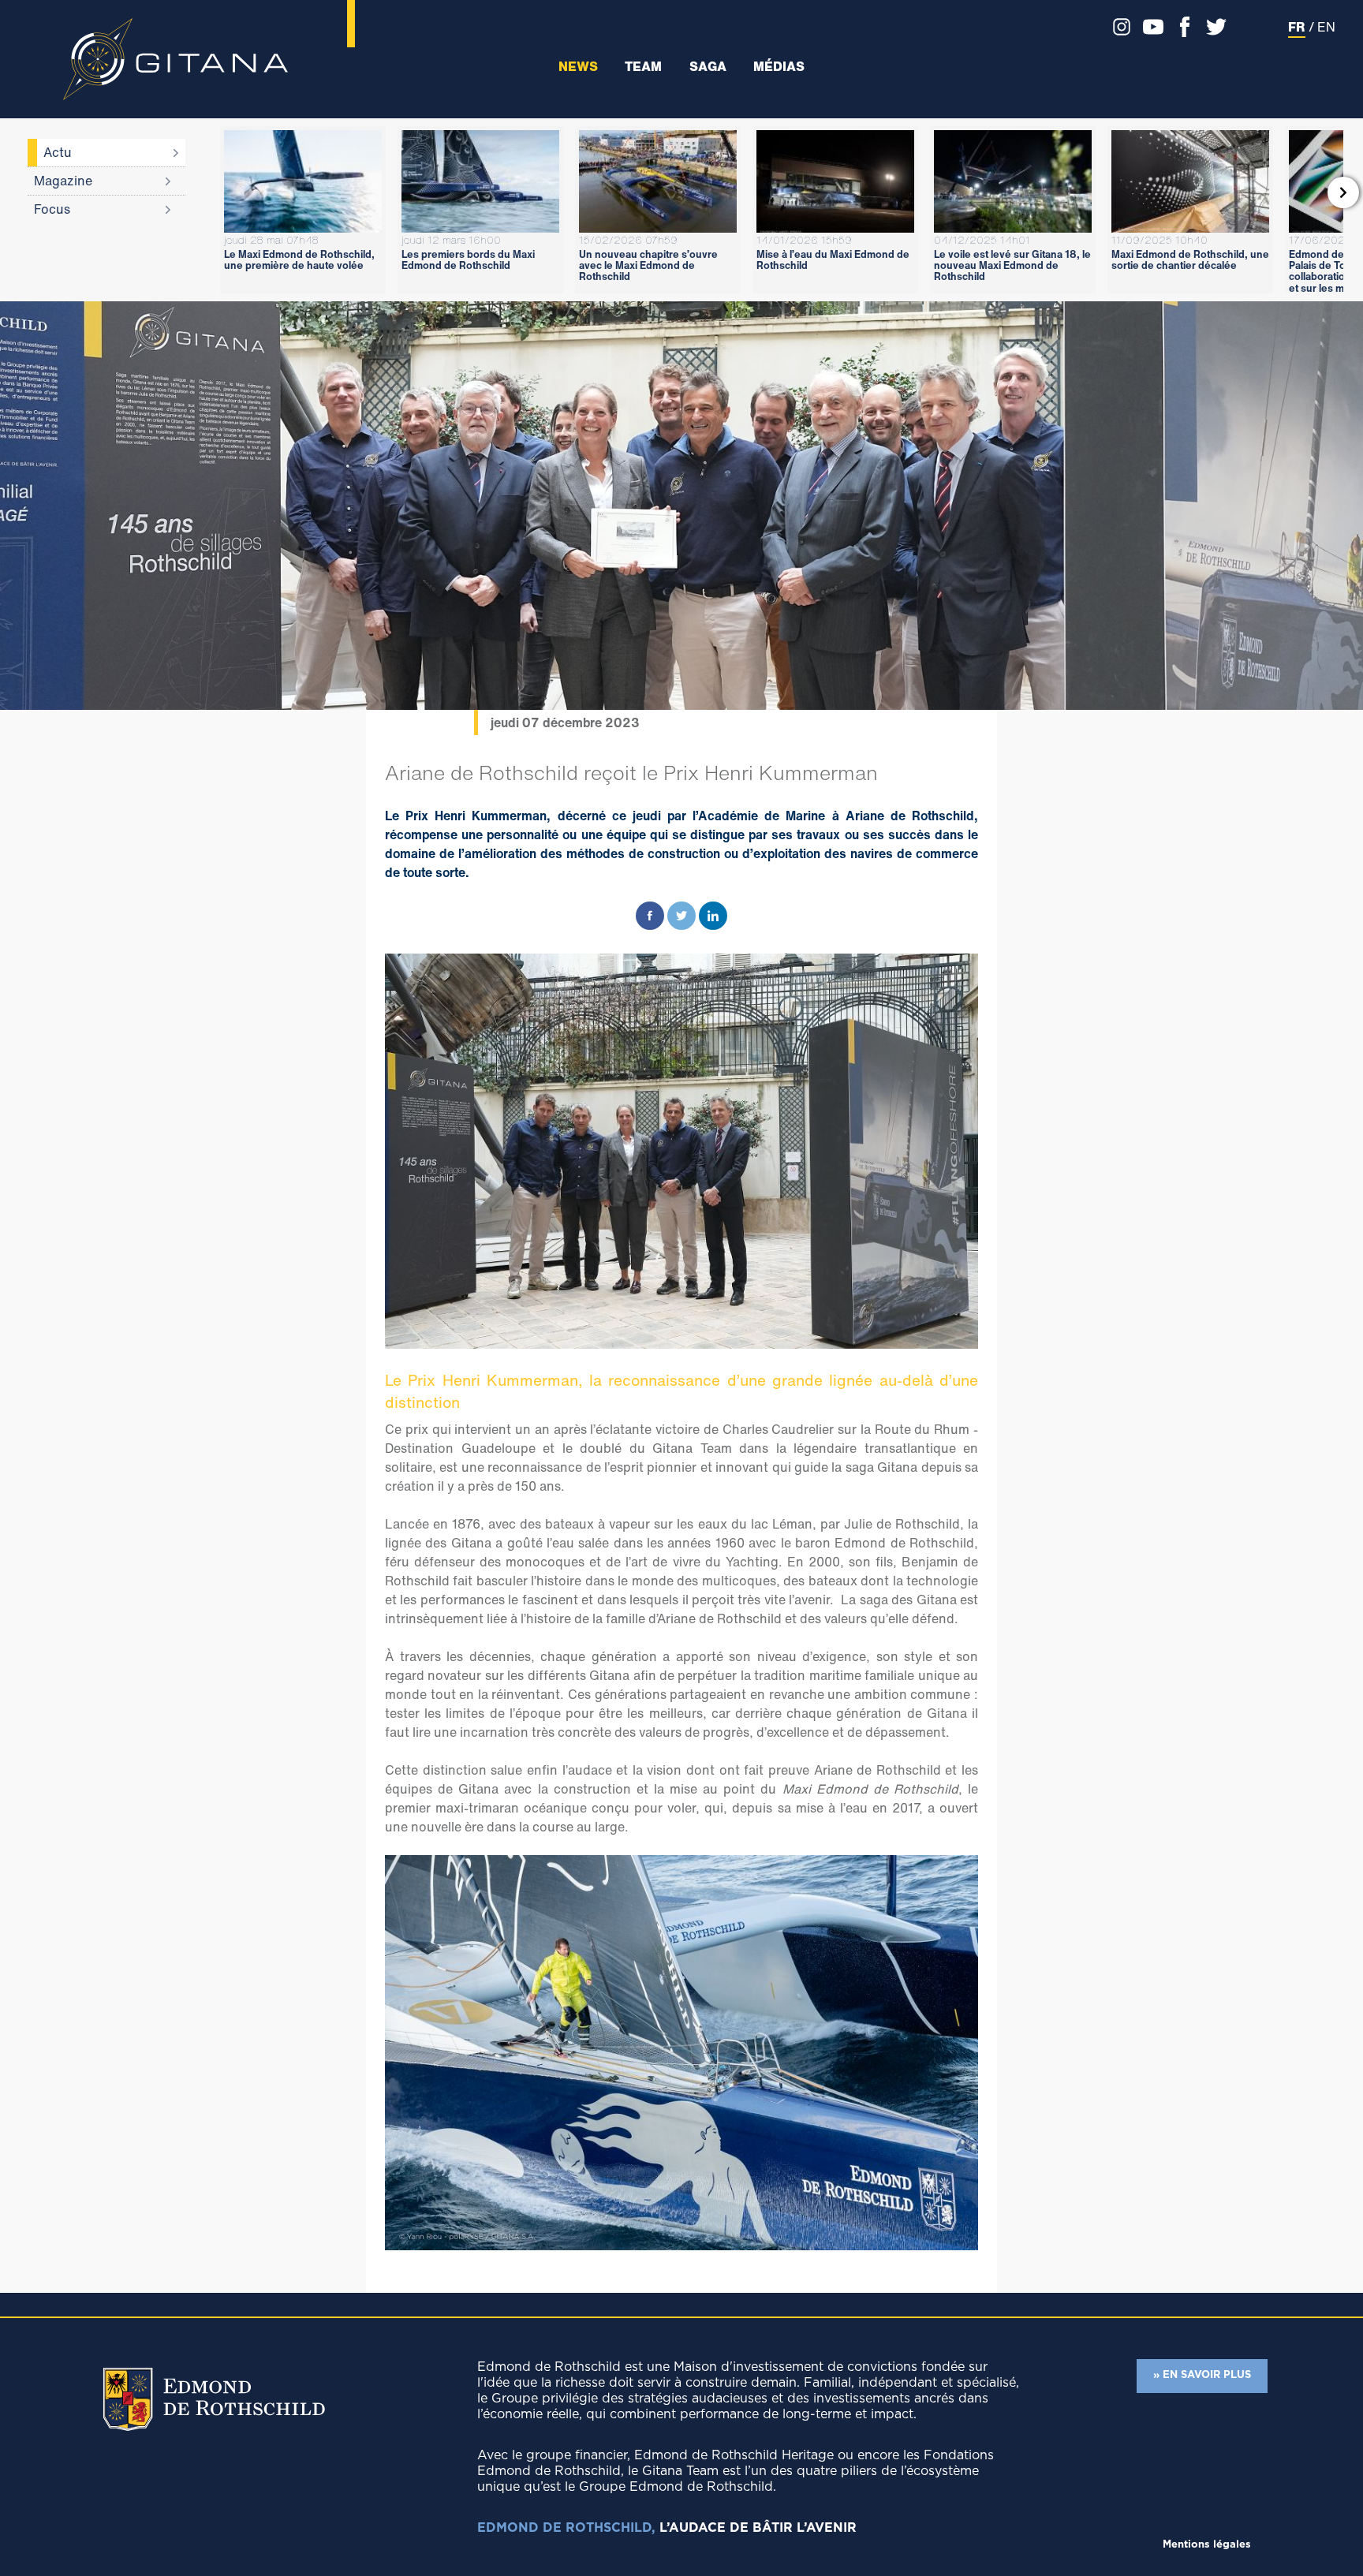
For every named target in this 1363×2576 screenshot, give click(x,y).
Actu (58, 152)
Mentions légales (1207, 2545)
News (578, 67)
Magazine (63, 181)
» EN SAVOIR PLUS (1202, 2375)
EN (1326, 27)
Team (643, 67)
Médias (779, 67)
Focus (52, 209)
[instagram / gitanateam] (1118, 27)
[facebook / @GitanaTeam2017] (1181, 27)
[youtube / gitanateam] (1149, 27)
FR (1297, 27)
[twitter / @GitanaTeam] (1212, 27)
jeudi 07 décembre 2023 (565, 722)
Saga (708, 67)
